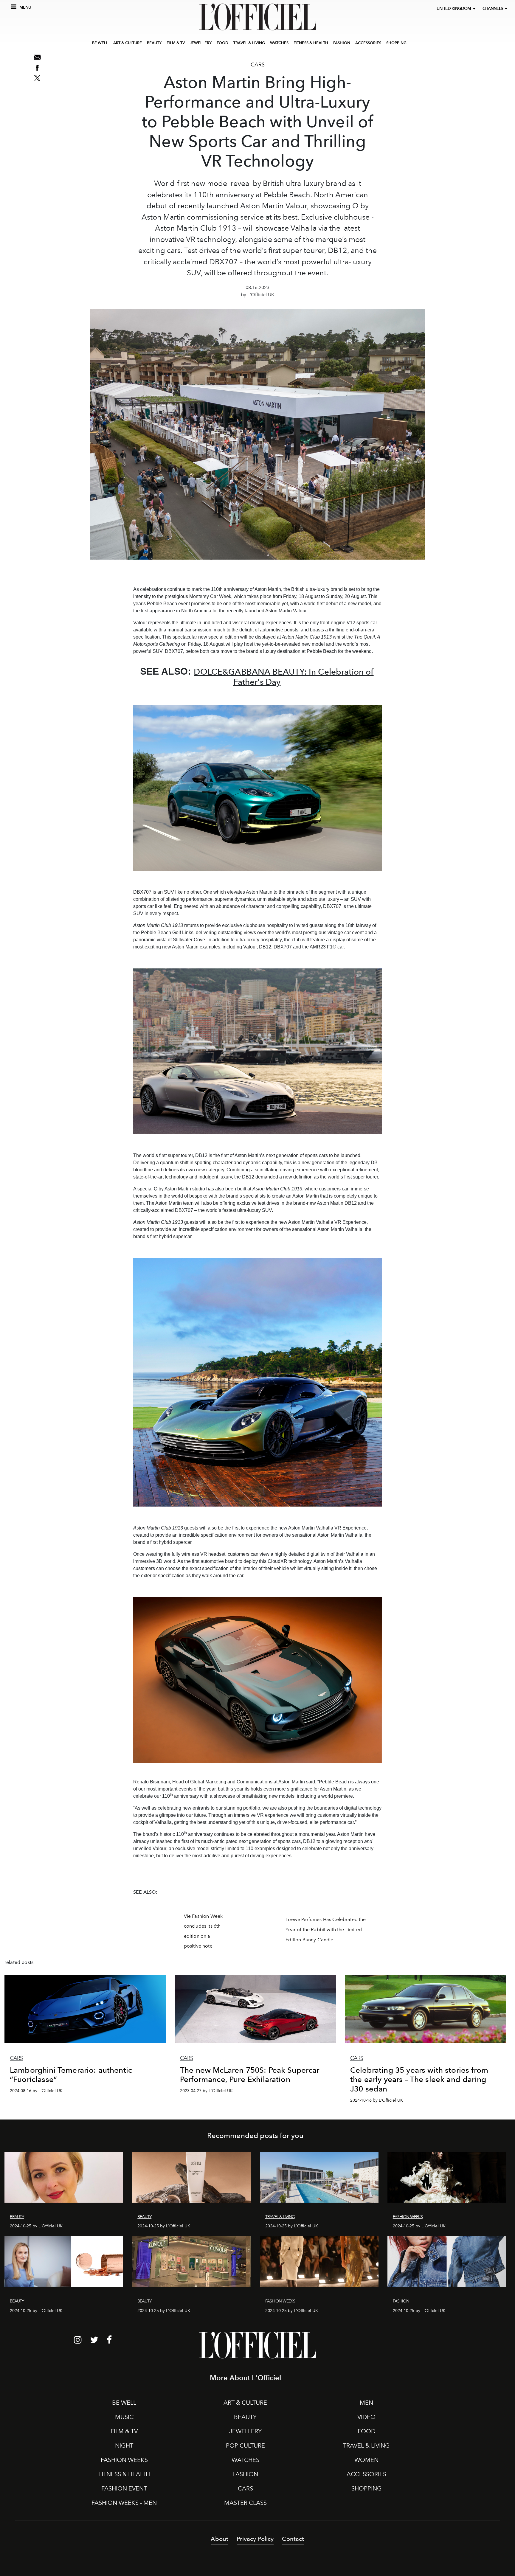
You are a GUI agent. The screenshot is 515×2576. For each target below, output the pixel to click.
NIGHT (124, 2445)
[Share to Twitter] (37, 78)
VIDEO (366, 2417)
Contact (293, 2539)
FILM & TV (176, 43)
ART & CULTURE (128, 43)
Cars (258, 65)
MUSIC (124, 2417)
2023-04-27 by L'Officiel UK (206, 2091)
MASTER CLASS (245, 2503)
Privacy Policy (255, 2539)
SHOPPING (396, 43)
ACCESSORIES (368, 43)
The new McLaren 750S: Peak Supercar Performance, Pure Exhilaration (250, 2075)
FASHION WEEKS (124, 2460)
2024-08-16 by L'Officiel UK (36, 2091)
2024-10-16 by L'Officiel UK (377, 2100)
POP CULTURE (245, 2445)
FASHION (342, 43)
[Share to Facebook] (37, 68)
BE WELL (100, 43)
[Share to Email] (37, 57)
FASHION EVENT (124, 2488)
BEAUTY (154, 43)
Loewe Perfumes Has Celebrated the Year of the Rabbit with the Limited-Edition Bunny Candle (326, 1929)
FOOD (222, 43)
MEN (366, 2403)
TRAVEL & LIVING (249, 43)
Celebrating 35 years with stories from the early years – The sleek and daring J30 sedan (419, 2079)
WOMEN (366, 2460)
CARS (245, 2488)
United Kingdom (455, 8)
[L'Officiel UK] (257, 17)
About (220, 2539)
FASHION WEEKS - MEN (124, 2503)
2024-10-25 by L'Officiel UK (36, 2226)
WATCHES (279, 43)
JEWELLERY (201, 43)
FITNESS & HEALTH (311, 43)
